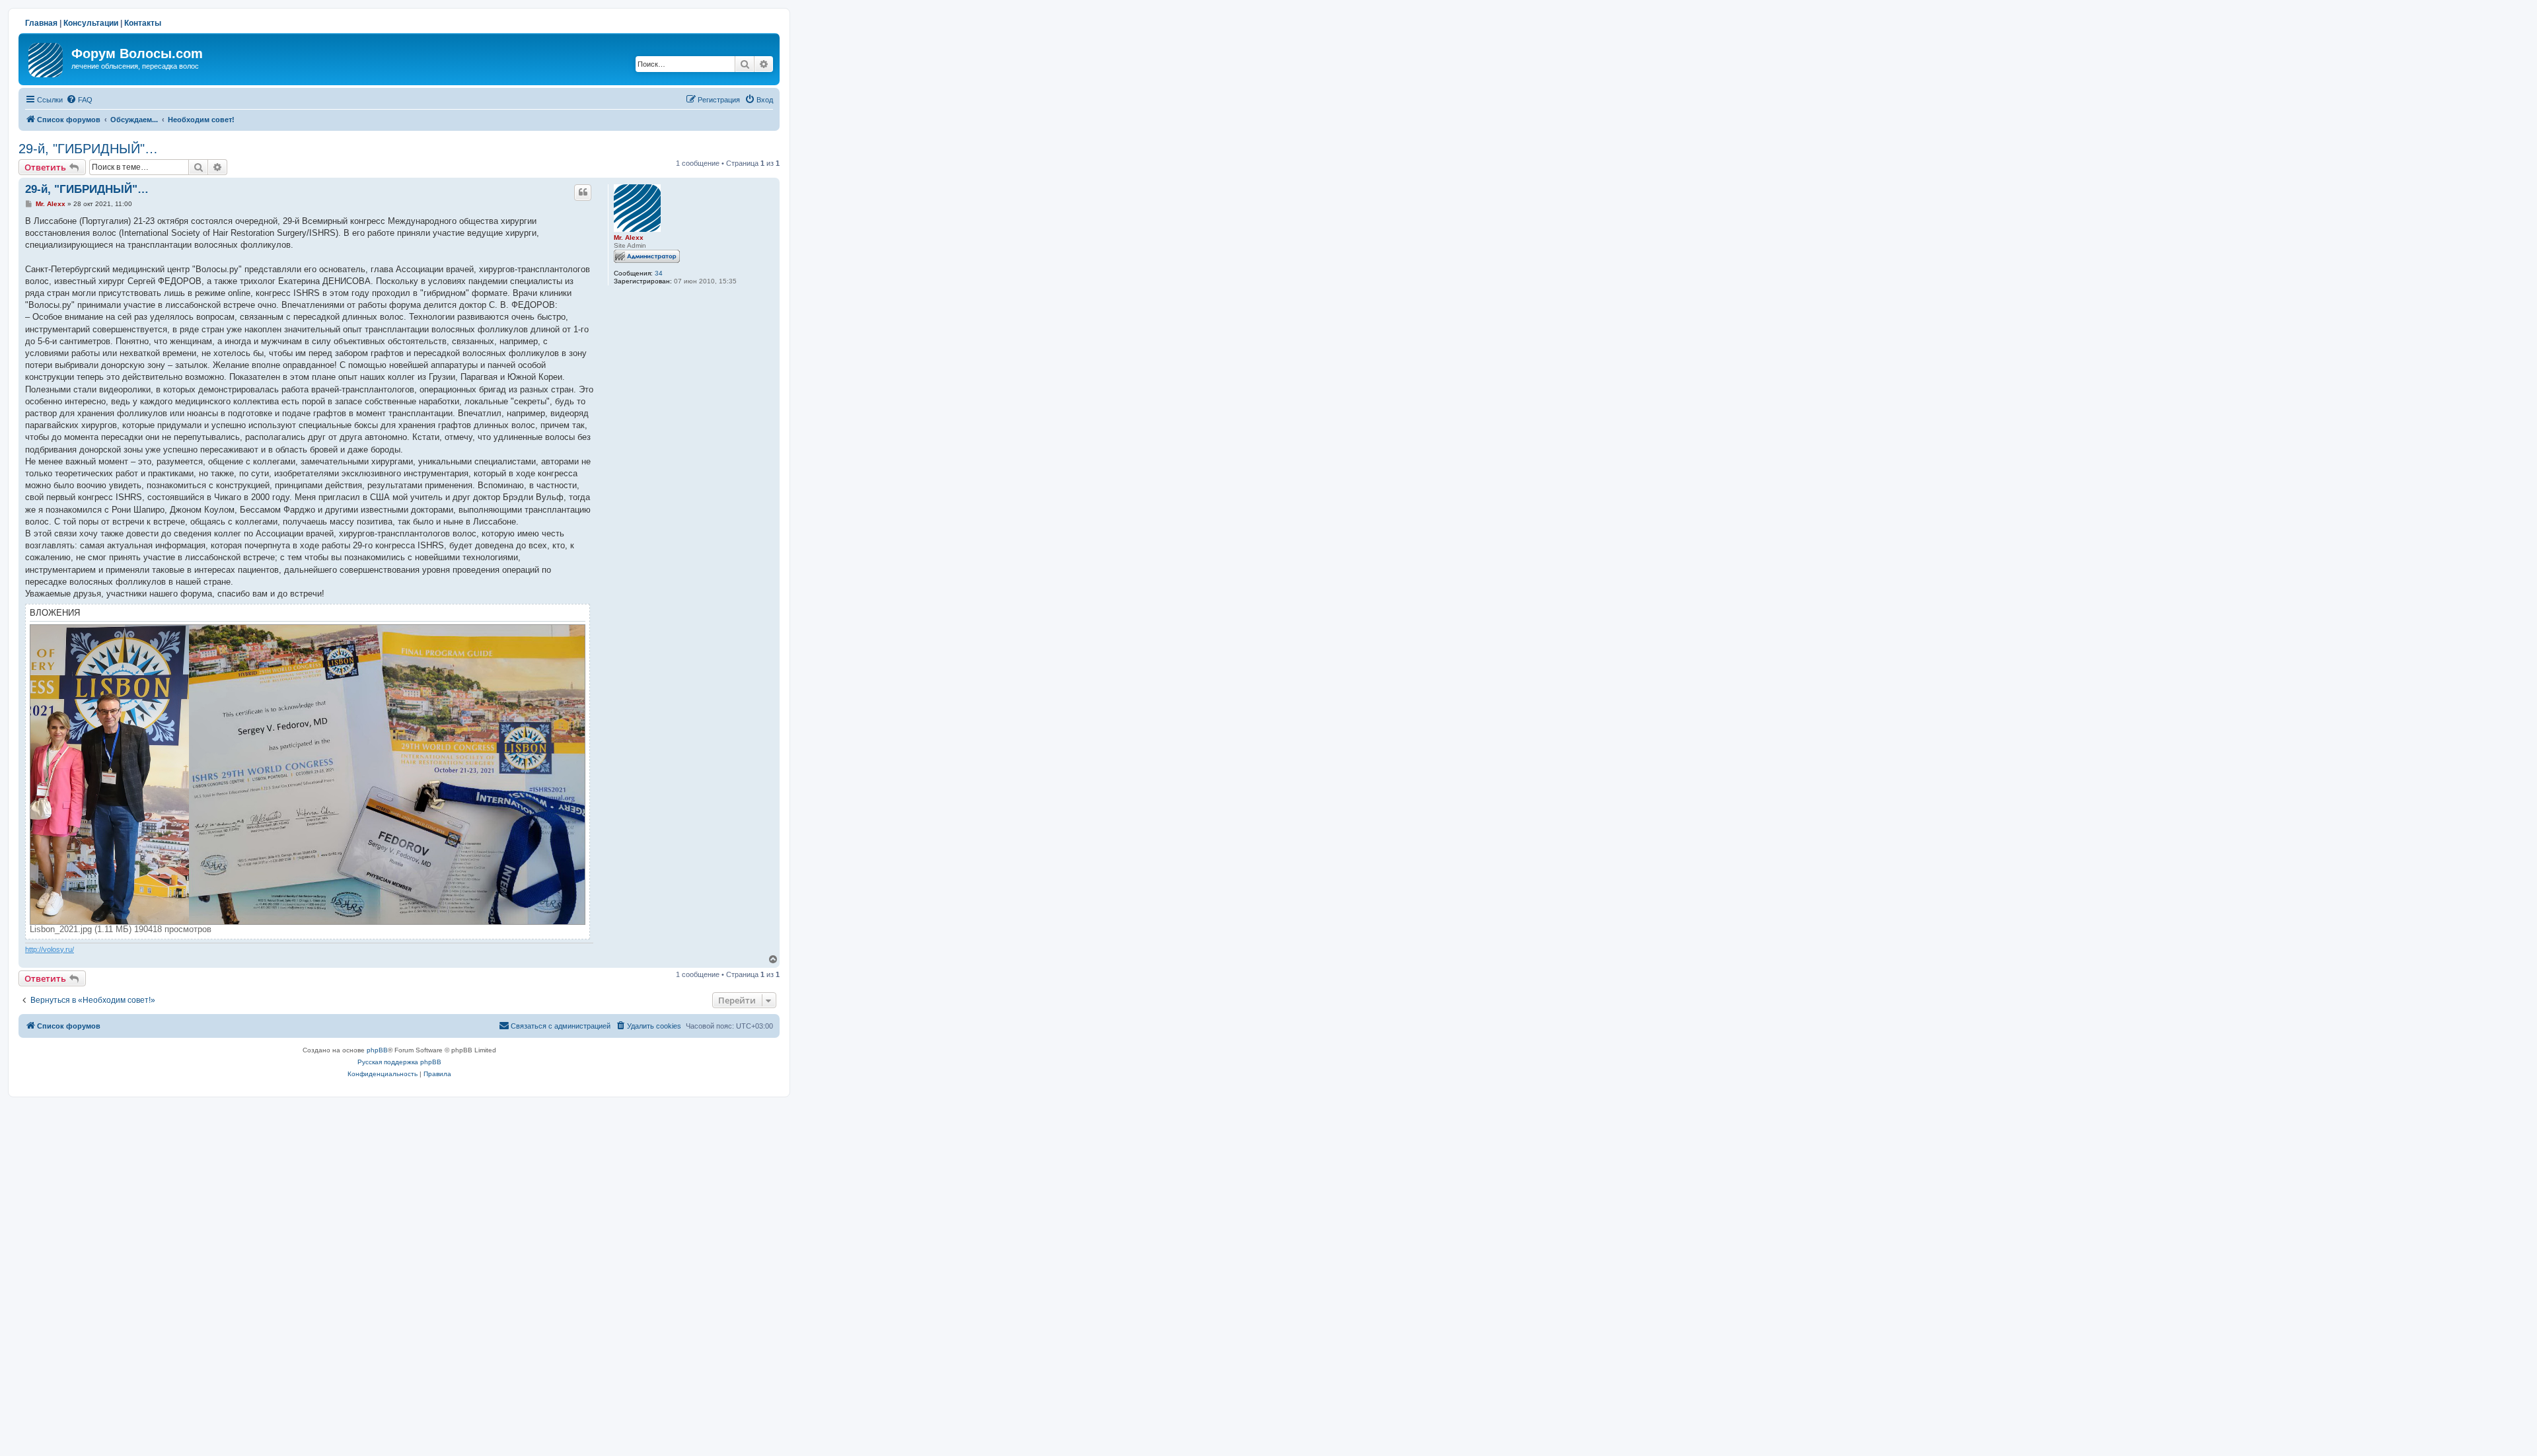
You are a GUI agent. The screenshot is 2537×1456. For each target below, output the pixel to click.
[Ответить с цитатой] (583, 192)
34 (659, 273)
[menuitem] (79, 100)
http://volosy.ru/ (50, 949)
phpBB (377, 1050)
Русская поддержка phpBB (399, 1062)
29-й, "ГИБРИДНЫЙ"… (88, 149)
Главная (41, 23)
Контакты (143, 23)
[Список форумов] (47, 57)
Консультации (91, 23)
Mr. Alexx (629, 237)
